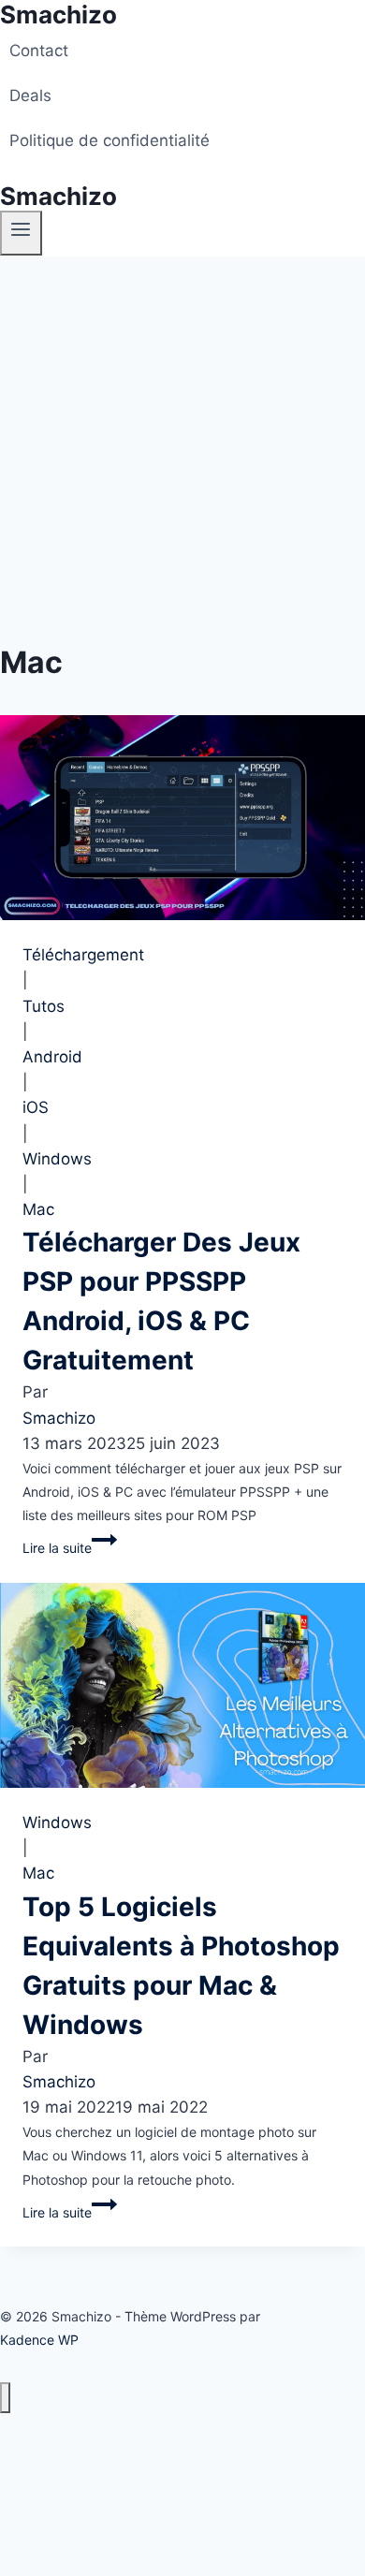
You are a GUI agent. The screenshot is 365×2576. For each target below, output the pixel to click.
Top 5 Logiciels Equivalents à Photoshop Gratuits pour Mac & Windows (181, 1966)
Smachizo (59, 1418)
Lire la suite (96, 1544)
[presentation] (182, 818)
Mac (38, 1209)
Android (52, 1057)
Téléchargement (83, 955)
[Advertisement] (182, 448)
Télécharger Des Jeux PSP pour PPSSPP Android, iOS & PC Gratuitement (161, 1301)
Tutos (44, 1006)
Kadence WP (39, 2340)
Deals (30, 95)
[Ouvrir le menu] (21, 233)
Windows (57, 1159)
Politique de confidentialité (109, 140)
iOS (36, 1107)
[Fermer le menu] (5, 2398)
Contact (39, 51)
